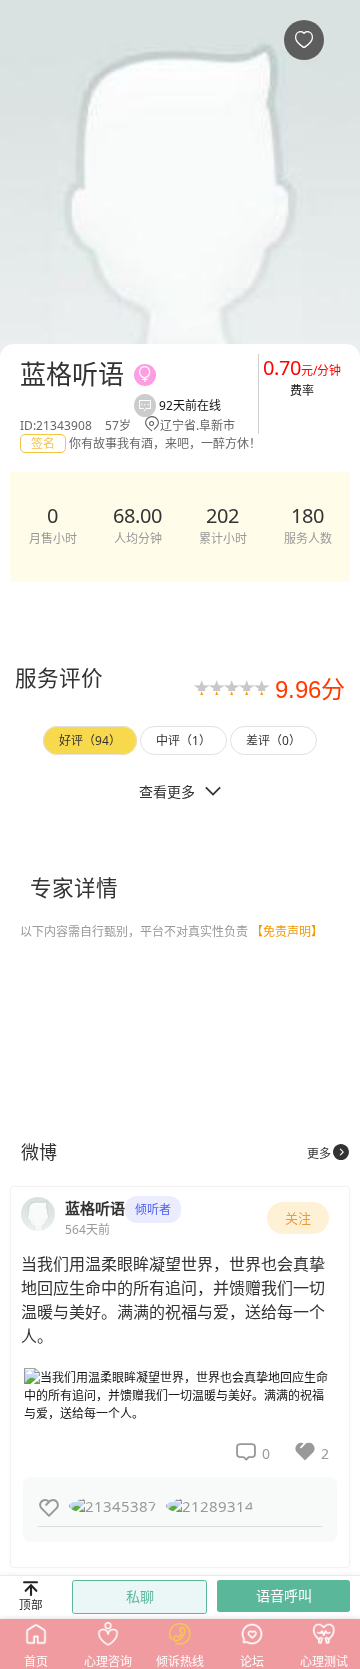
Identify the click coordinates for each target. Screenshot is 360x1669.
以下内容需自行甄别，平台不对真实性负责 (171, 931)
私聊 (140, 1596)
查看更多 (180, 791)
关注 (298, 1218)
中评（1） (183, 740)
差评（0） (273, 740)
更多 (328, 1153)
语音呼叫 (284, 1595)
